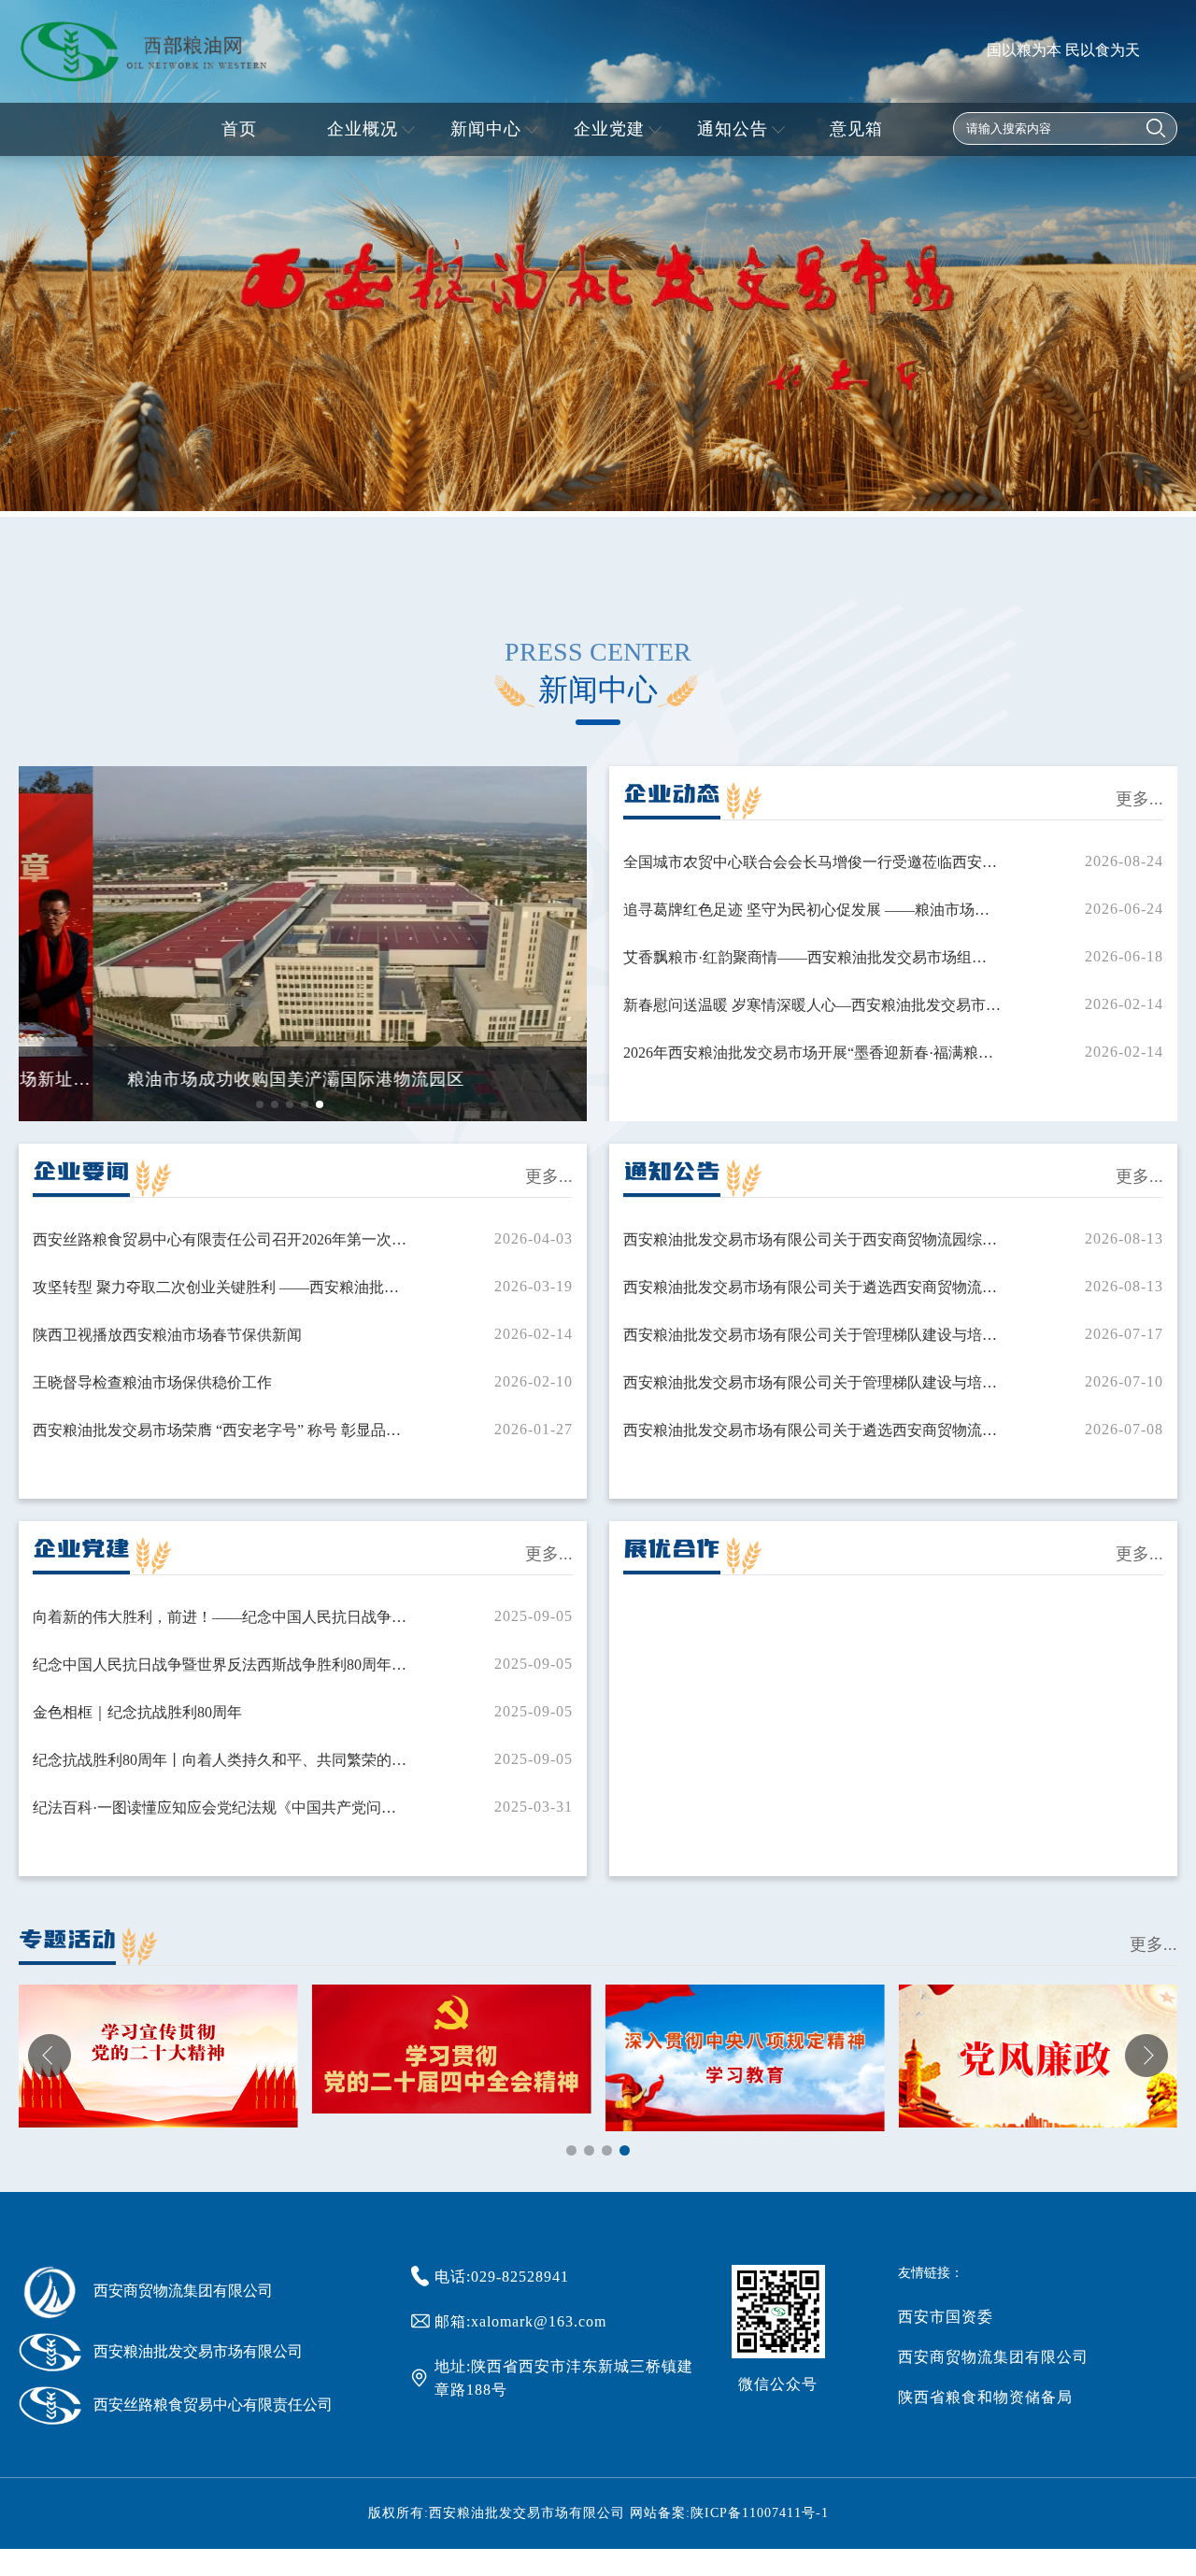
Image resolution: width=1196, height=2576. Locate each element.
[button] (260, 1104)
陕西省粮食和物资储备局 (985, 2397)
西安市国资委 (946, 2317)
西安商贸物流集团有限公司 (993, 2357)
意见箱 (856, 129)
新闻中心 (486, 129)
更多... (1139, 799)
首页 (239, 129)
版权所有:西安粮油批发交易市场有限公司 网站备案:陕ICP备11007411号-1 (598, 2513)
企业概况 (363, 129)
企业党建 (609, 129)
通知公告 (733, 129)
